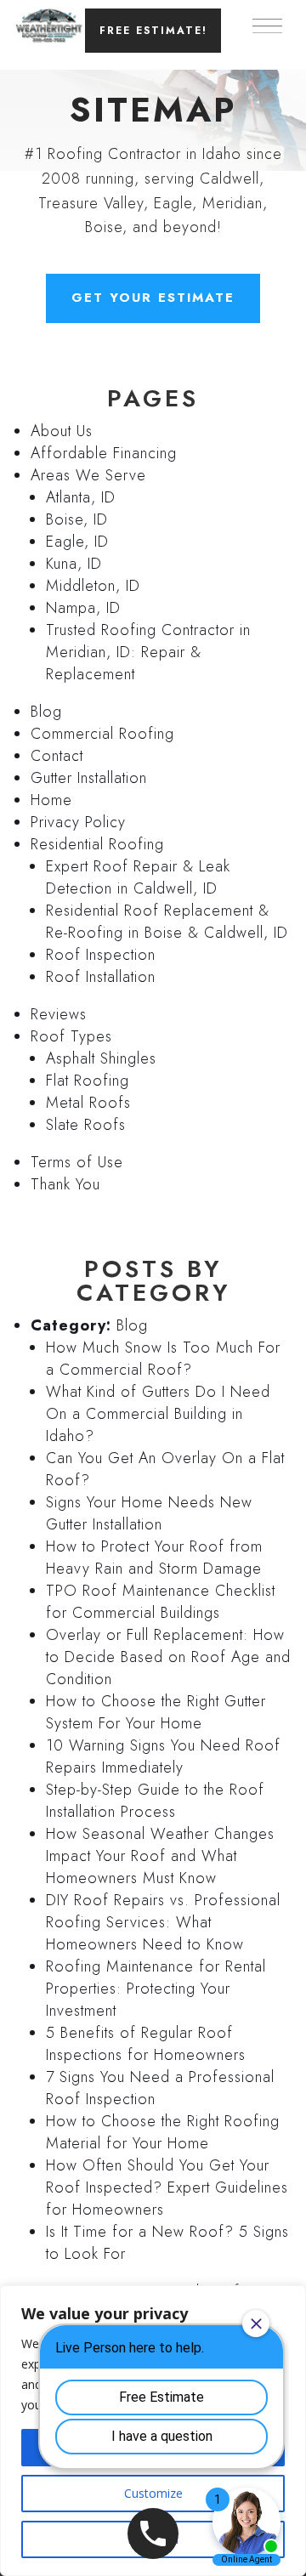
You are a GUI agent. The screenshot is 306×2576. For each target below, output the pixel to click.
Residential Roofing (97, 844)
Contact (57, 756)
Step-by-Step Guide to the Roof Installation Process (155, 1801)
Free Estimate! (153, 31)
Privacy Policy (78, 822)
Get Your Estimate (153, 298)
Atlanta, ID (81, 497)
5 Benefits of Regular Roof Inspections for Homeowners (146, 2044)
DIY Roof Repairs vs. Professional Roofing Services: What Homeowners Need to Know (163, 1922)
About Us (62, 431)
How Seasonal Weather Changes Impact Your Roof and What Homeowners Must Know (160, 1856)
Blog (46, 712)
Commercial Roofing (102, 734)
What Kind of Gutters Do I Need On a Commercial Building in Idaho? (158, 1414)
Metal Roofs (88, 1103)
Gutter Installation (89, 778)
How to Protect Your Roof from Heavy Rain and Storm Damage (154, 1558)
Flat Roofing (88, 1081)
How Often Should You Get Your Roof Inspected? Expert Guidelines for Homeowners (167, 2187)
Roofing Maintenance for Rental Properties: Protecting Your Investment (156, 1989)
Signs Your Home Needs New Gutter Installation (149, 1513)
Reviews (59, 1014)
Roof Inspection (101, 955)
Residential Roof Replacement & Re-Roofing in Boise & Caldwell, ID (167, 922)
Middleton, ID (93, 586)
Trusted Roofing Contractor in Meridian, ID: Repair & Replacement (148, 652)
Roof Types (71, 1036)
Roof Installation (101, 977)
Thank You (65, 1184)
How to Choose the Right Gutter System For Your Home (156, 1712)
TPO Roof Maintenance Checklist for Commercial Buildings (161, 1602)
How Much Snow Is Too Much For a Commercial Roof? (163, 1359)
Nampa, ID (83, 608)
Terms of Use (77, 1162)
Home (51, 800)
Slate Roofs (86, 1125)
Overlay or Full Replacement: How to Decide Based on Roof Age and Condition (168, 1657)
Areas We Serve (88, 475)
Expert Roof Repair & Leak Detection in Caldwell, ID (138, 877)
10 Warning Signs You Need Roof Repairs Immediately (163, 1756)
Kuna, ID (74, 564)
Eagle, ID (77, 542)
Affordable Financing (104, 453)
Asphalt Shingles (101, 1058)
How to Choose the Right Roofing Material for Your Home (163, 2132)
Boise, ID (77, 519)
